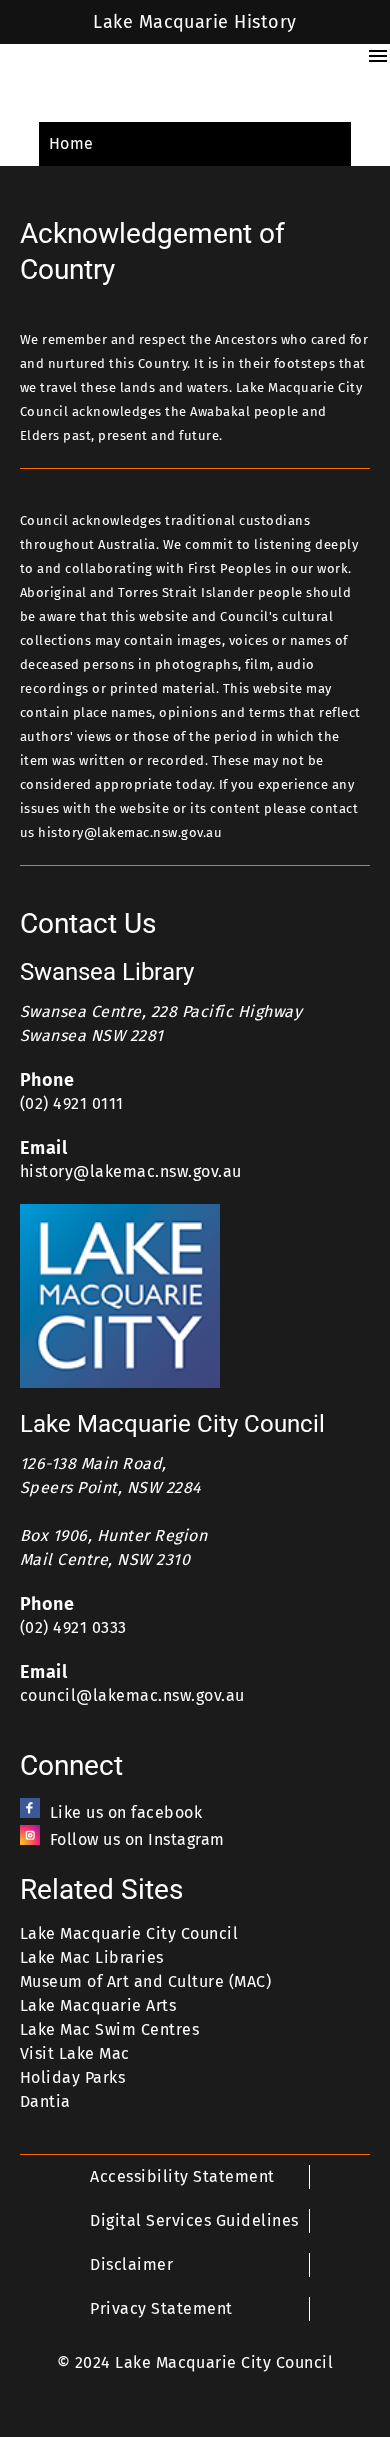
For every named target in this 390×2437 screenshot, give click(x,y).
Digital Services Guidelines (194, 2220)
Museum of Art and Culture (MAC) (145, 1981)
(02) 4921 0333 (73, 1627)
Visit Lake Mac (75, 2053)
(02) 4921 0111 (72, 1103)
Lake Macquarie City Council (129, 1933)
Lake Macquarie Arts (98, 2005)
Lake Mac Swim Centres (109, 2029)
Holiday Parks (72, 2077)
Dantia (45, 2101)
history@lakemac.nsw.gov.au (131, 1171)
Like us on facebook (126, 1812)
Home (71, 143)
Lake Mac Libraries (92, 1957)
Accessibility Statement (182, 2176)
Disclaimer (131, 2264)
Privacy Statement (161, 2308)
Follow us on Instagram (137, 1839)
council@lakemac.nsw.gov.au (132, 1695)
